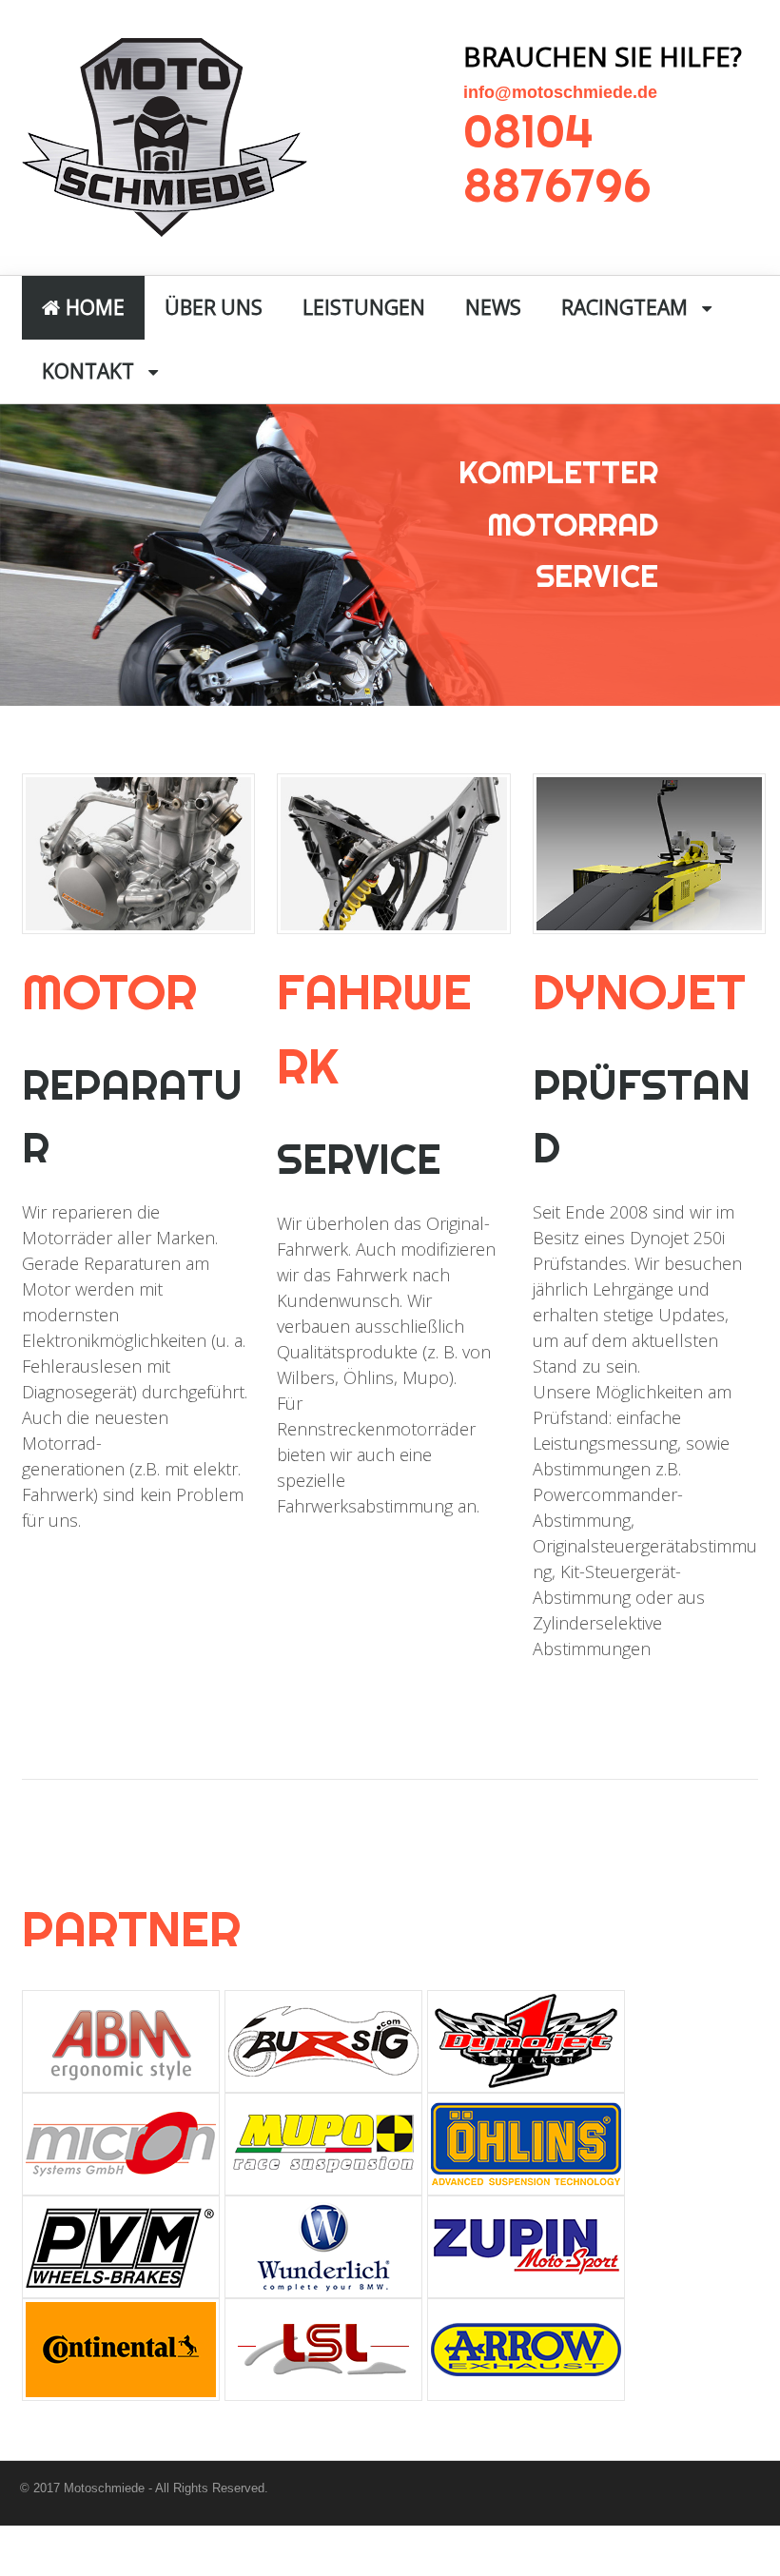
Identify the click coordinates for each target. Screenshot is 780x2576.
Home (93, 307)
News (493, 307)
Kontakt (88, 371)
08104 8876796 (557, 158)
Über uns (214, 307)
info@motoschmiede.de (560, 92)
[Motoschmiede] (165, 226)
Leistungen (364, 307)
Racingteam (624, 307)
